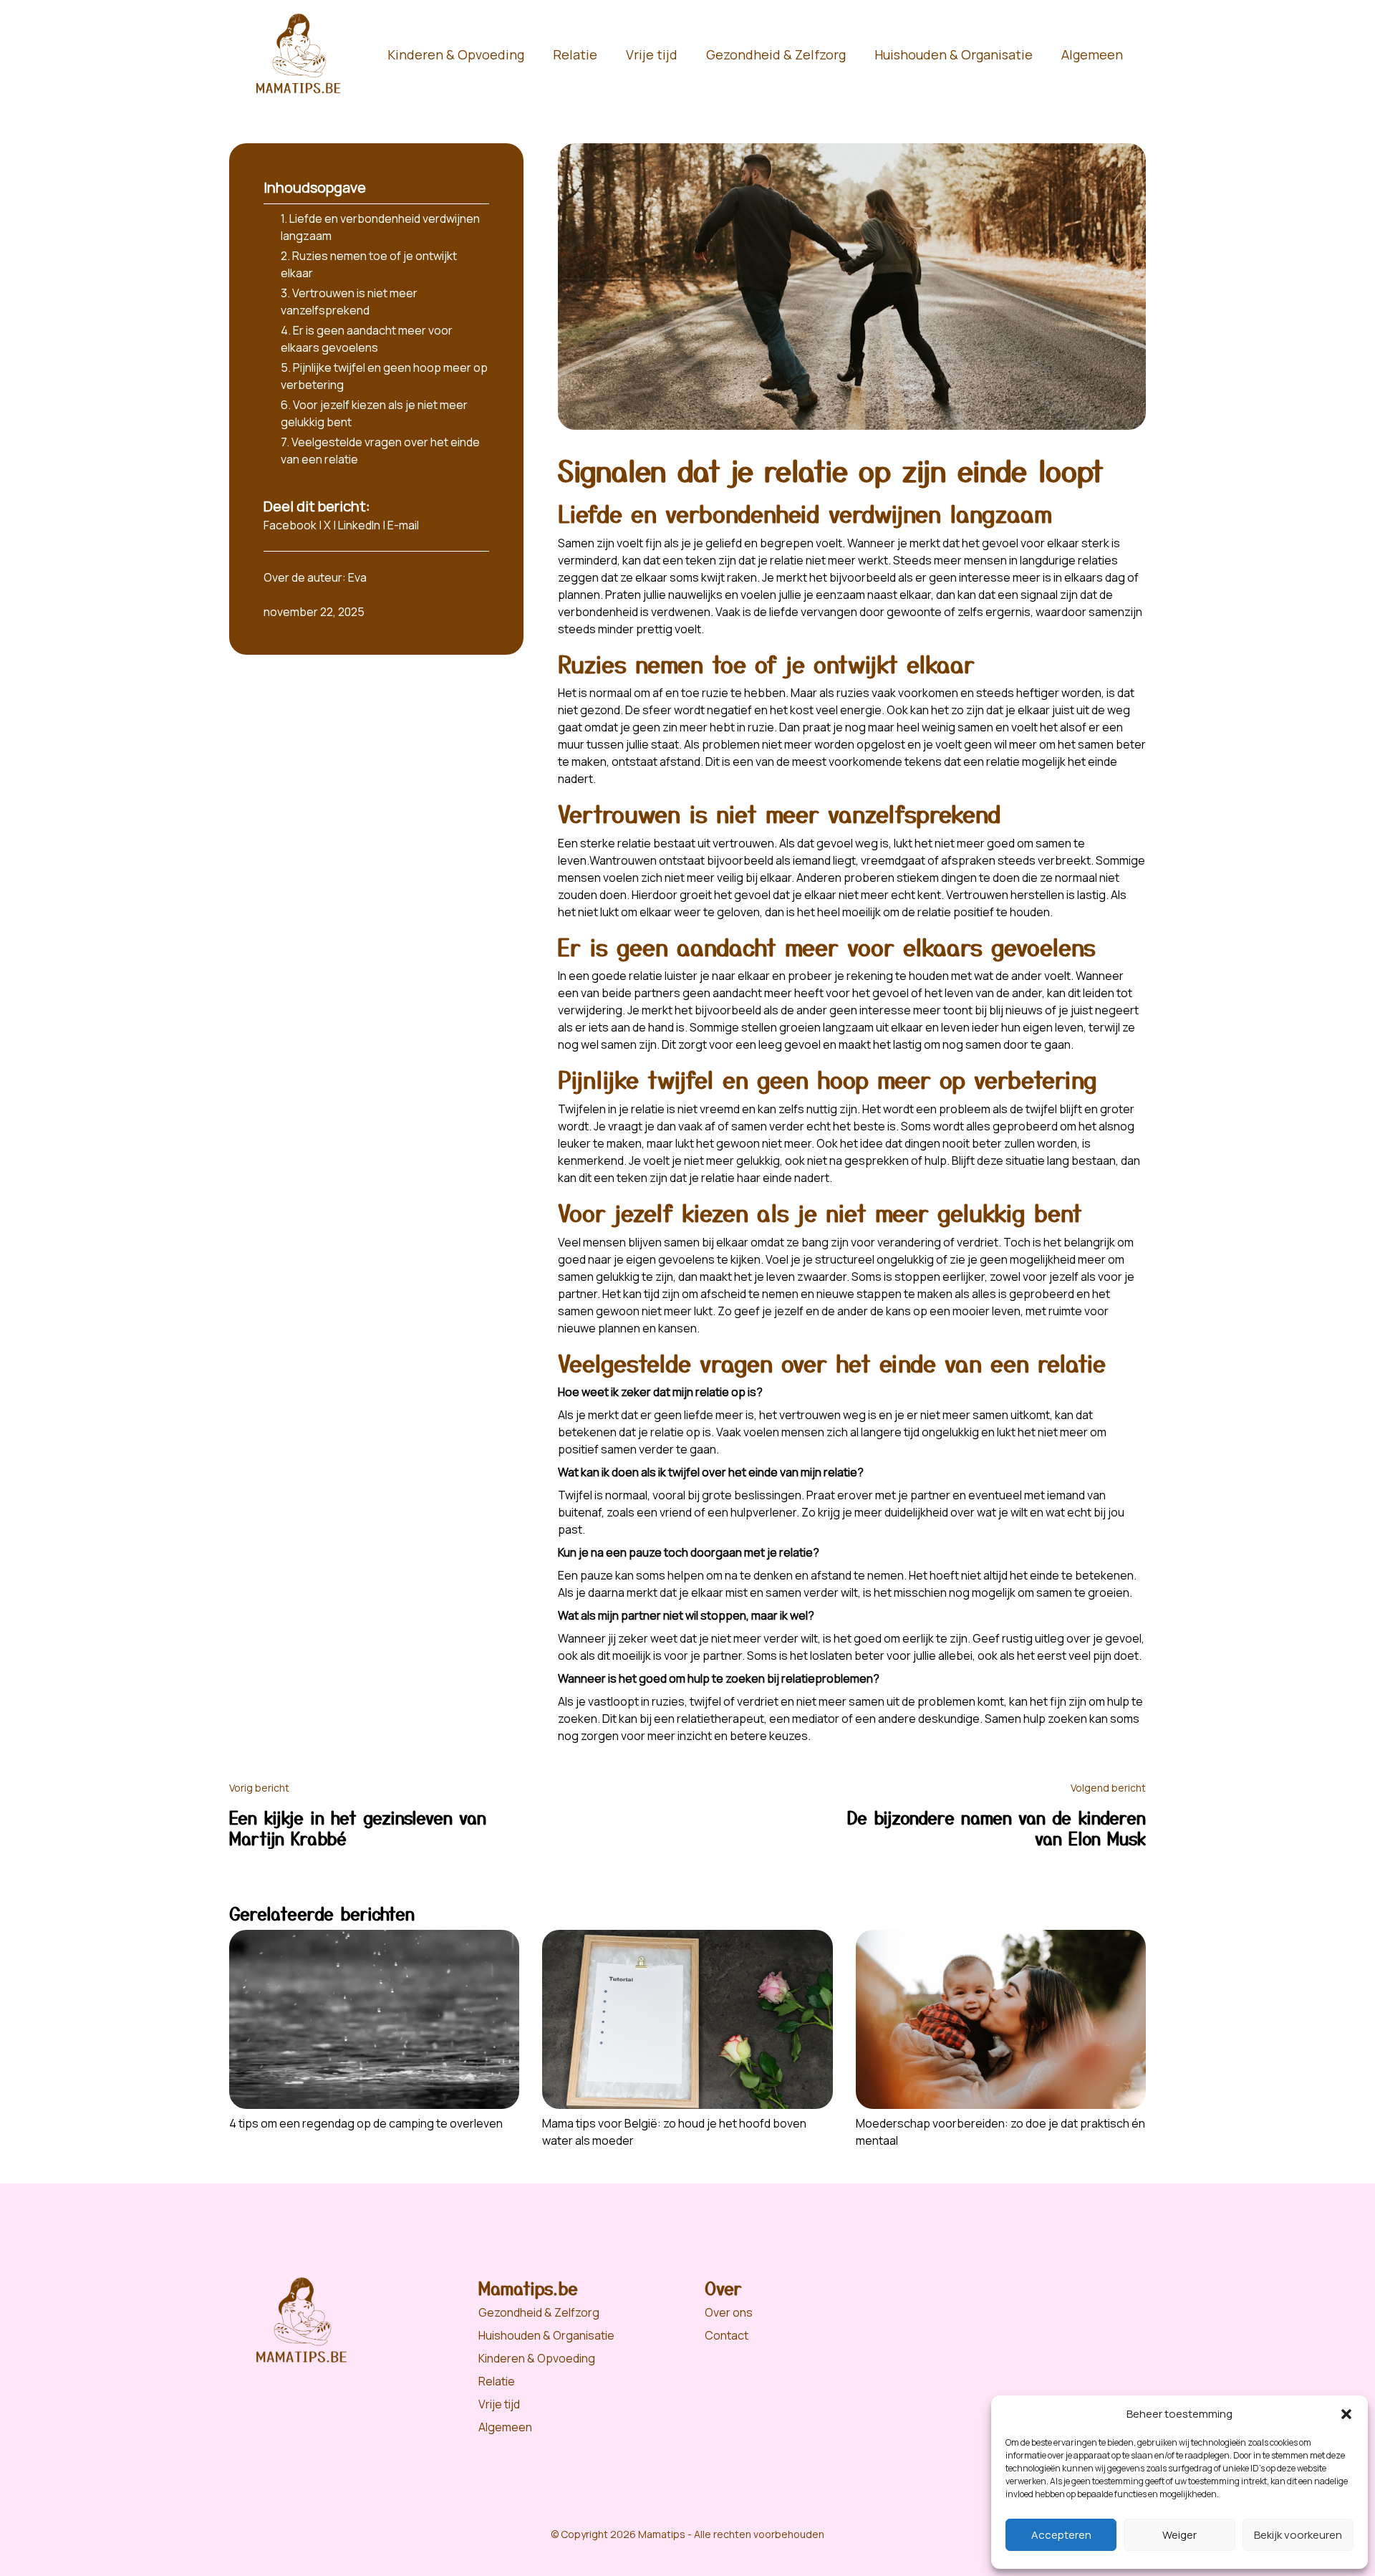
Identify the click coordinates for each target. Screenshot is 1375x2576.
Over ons (729, 2312)
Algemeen (1092, 54)
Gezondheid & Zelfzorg (776, 54)
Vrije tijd (652, 54)
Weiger (1179, 2535)
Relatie (575, 54)
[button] (1346, 2414)
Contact (727, 2335)
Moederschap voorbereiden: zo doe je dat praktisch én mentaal (1000, 2132)
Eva (357, 577)
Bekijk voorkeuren (1298, 2535)
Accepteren (1061, 2535)
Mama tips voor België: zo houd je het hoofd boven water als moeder (674, 2132)
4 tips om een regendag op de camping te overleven (366, 2123)
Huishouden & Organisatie (954, 54)
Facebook (290, 525)
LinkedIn (359, 525)
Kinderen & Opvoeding (456, 54)
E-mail (403, 525)
